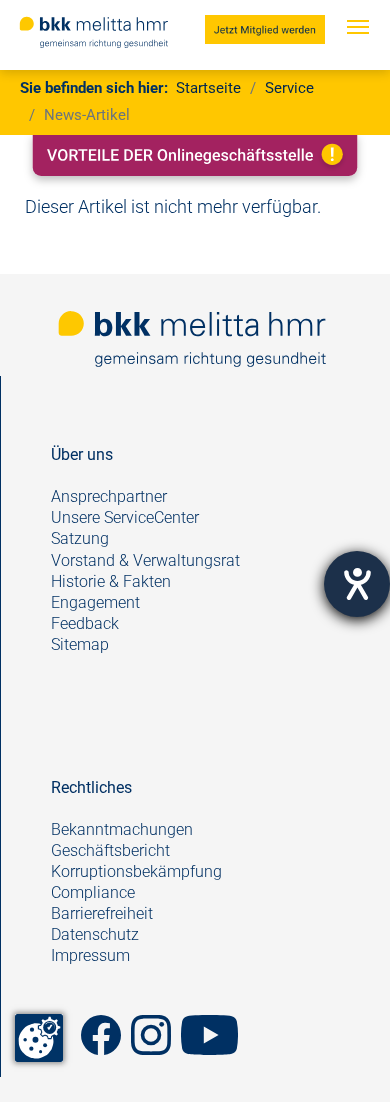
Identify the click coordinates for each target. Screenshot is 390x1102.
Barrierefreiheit (102, 913)
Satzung (80, 538)
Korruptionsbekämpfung (136, 871)
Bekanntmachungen (122, 829)
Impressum (90, 955)
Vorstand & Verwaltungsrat (145, 560)
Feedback (87, 623)
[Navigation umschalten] (358, 47)
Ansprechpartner (109, 496)
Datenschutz (95, 934)
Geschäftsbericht (110, 850)
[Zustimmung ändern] (39, 1038)
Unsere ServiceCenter (125, 517)
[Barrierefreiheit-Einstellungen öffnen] (357, 584)
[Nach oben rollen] (343, 1055)
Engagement (95, 602)
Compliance (93, 892)
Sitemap (80, 644)
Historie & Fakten (111, 581)
